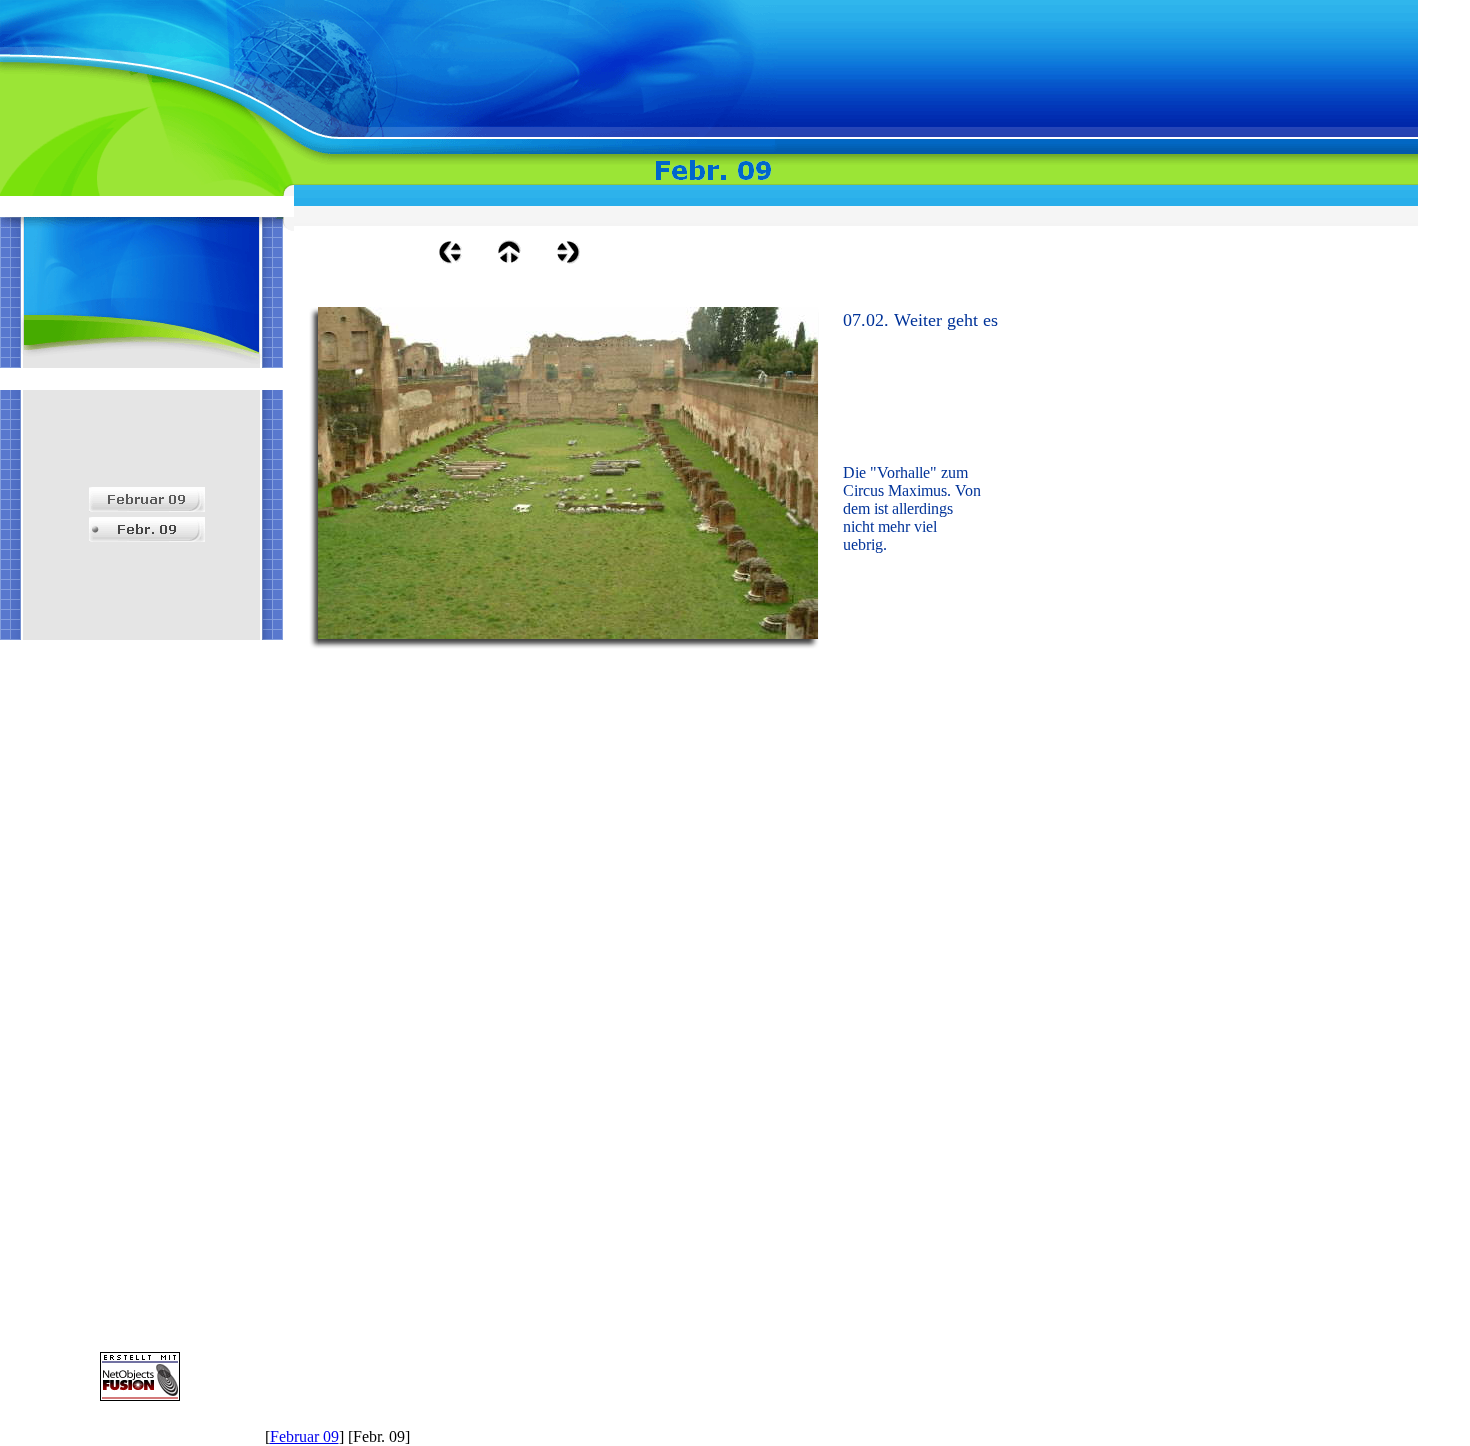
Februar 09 (304, 1436)
